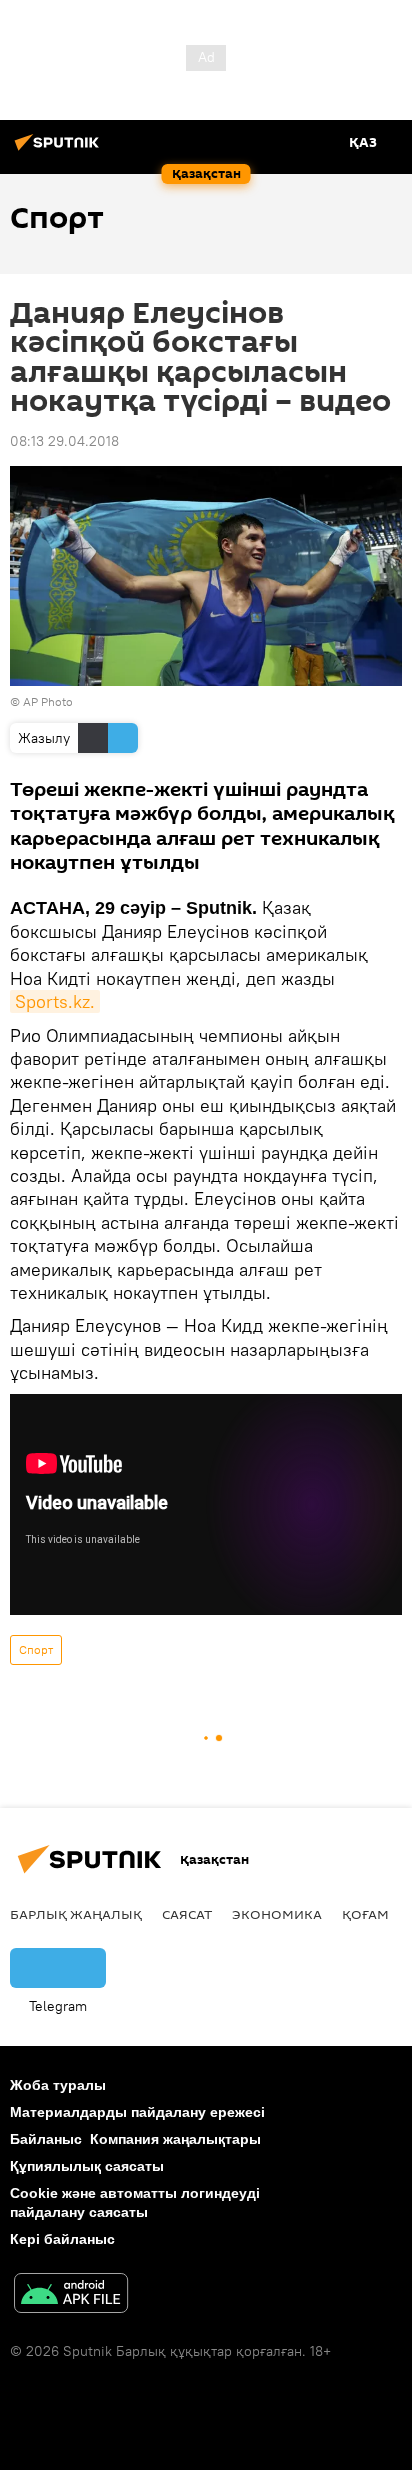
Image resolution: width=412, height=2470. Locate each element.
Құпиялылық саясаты (87, 2166)
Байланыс (46, 2139)
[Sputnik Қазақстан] (60, 150)
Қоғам (365, 1914)
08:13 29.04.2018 (64, 441)
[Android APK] (71, 2295)
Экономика (277, 1914)
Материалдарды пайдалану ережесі (137, 2112)
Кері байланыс (62, 2239)
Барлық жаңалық (76, 1914)
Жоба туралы (58, 2085)
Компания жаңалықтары (175, 2139)
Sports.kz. (55, 1001)
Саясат (187, 1914)
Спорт (36, 1649)
